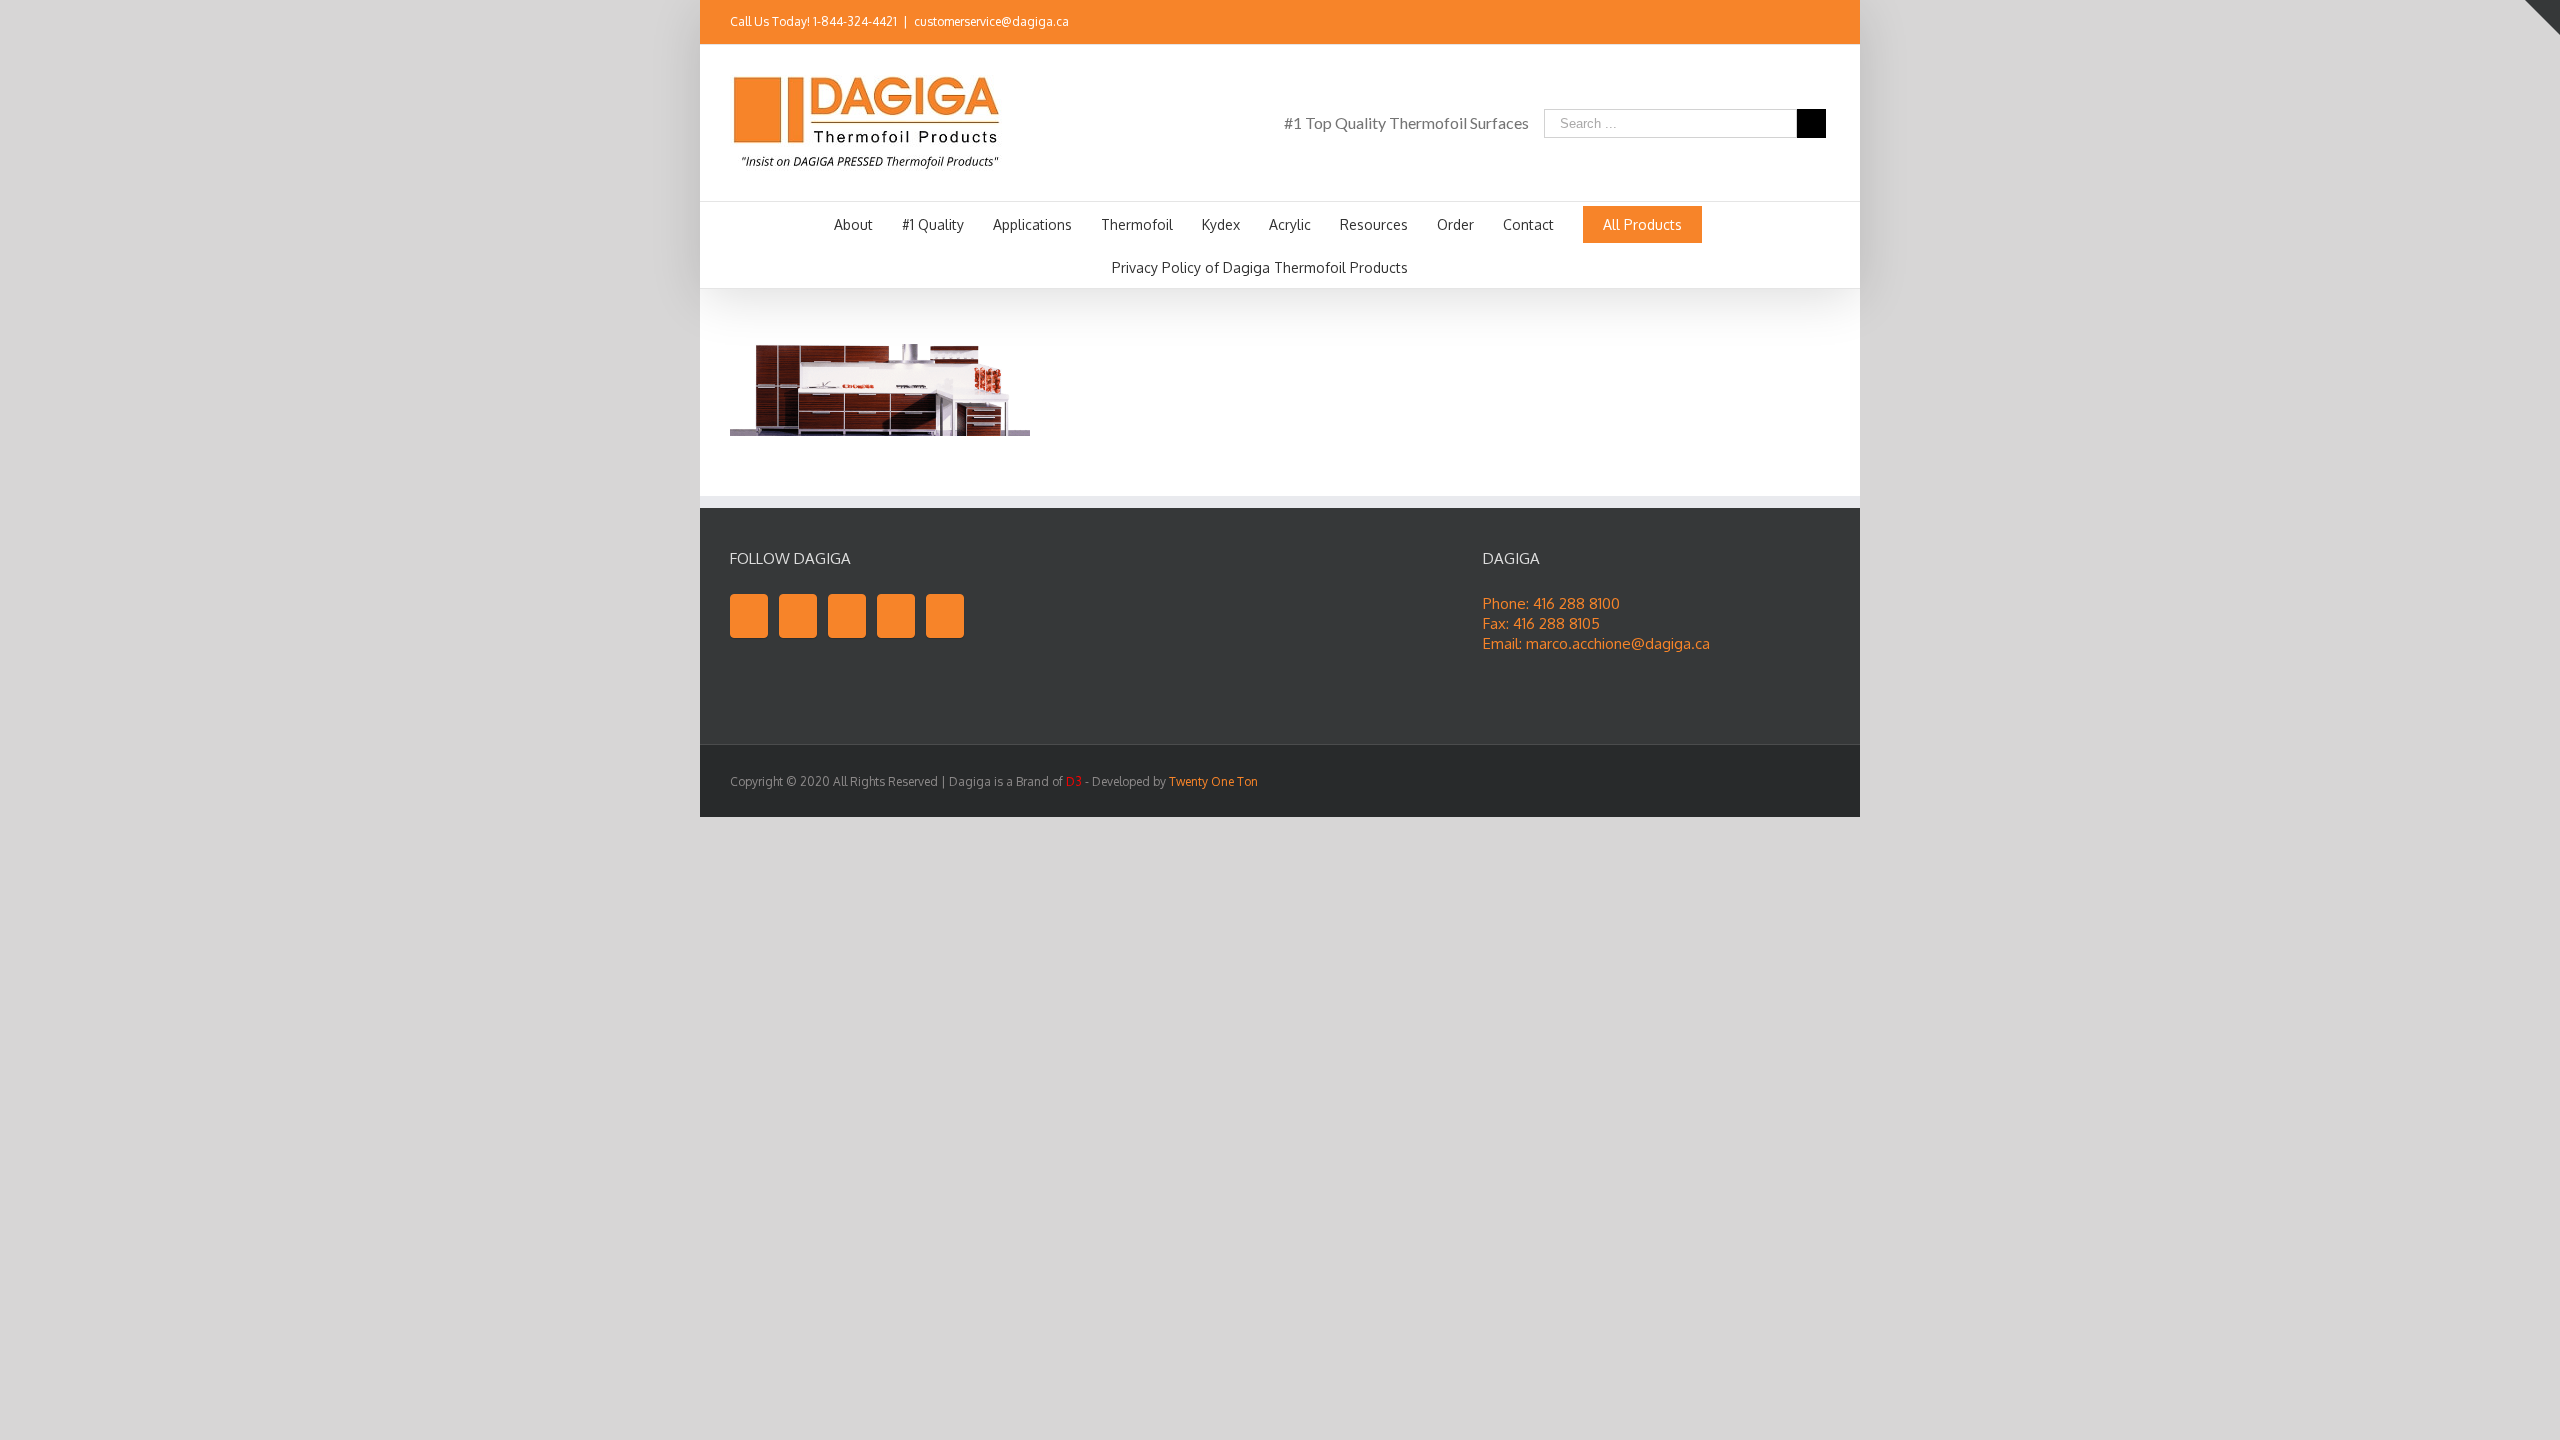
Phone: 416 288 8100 (1551, 603)
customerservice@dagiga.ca (991, 21)
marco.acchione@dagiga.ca (1618, 643)
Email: (1504, 643)
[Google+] (896, 616)
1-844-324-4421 (855, 21)
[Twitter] (1760, 23)
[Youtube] (1792, 23)
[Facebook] (1728, 23)
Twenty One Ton (1213, 781)
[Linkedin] (1824, 23)
